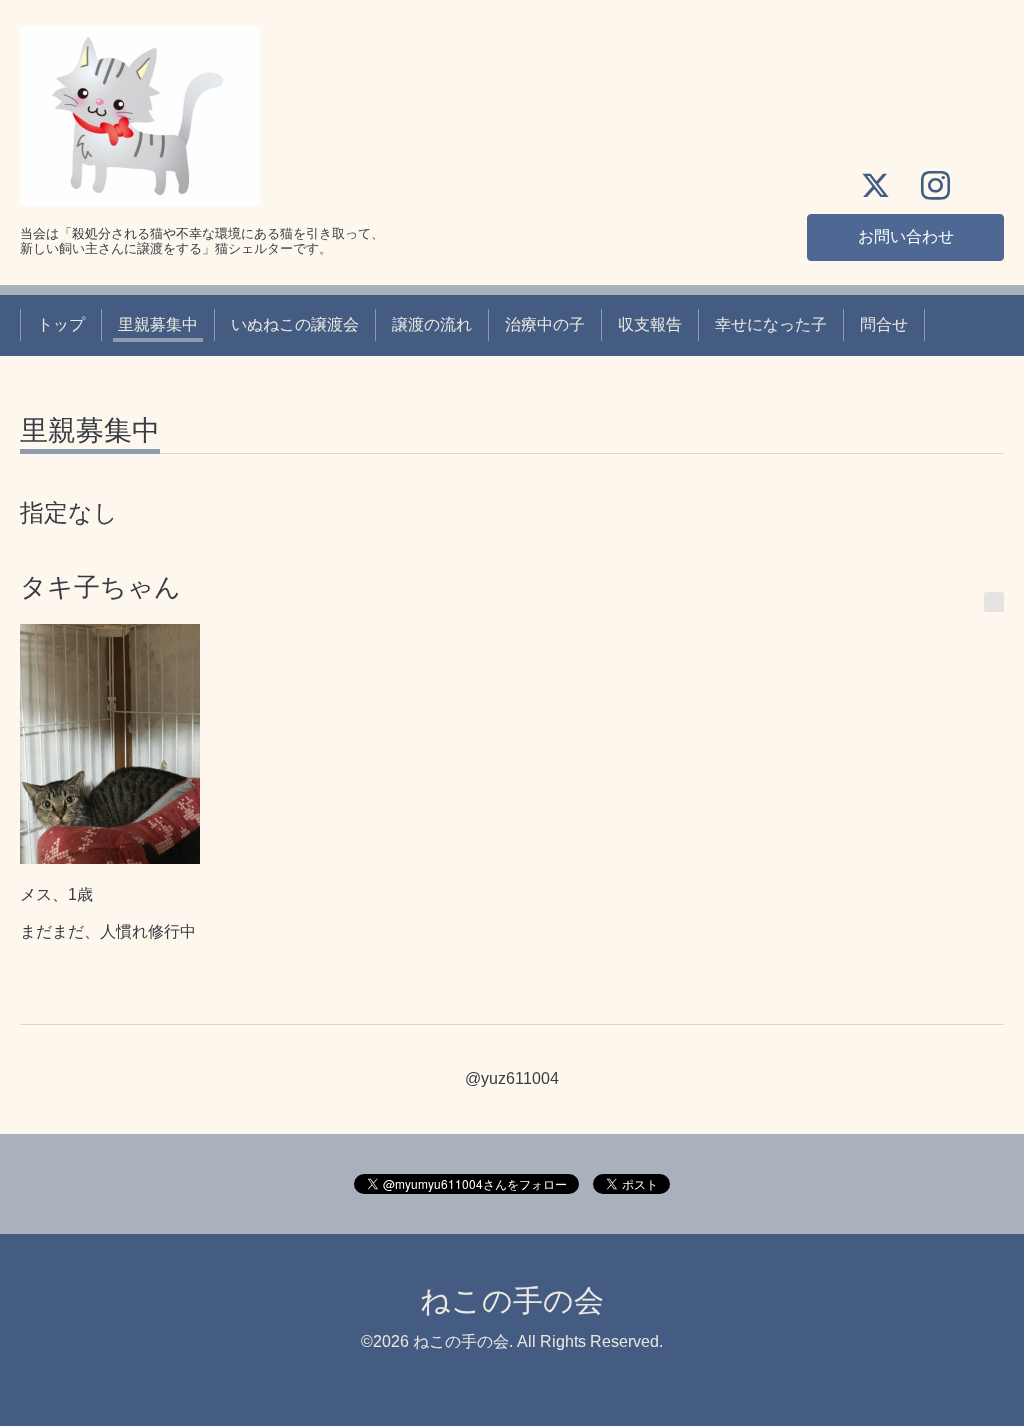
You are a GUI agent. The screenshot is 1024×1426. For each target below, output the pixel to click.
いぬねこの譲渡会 (295, 324)
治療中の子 (545, 324)
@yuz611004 (512, 1078)
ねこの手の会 (512, 1300)
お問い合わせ (906, 236)
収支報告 (650, 324)
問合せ (884, 324)
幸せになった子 (771, 324)
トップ (61, 324)
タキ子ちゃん (100, 587)
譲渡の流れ (432, 324)
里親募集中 (158, 324)
